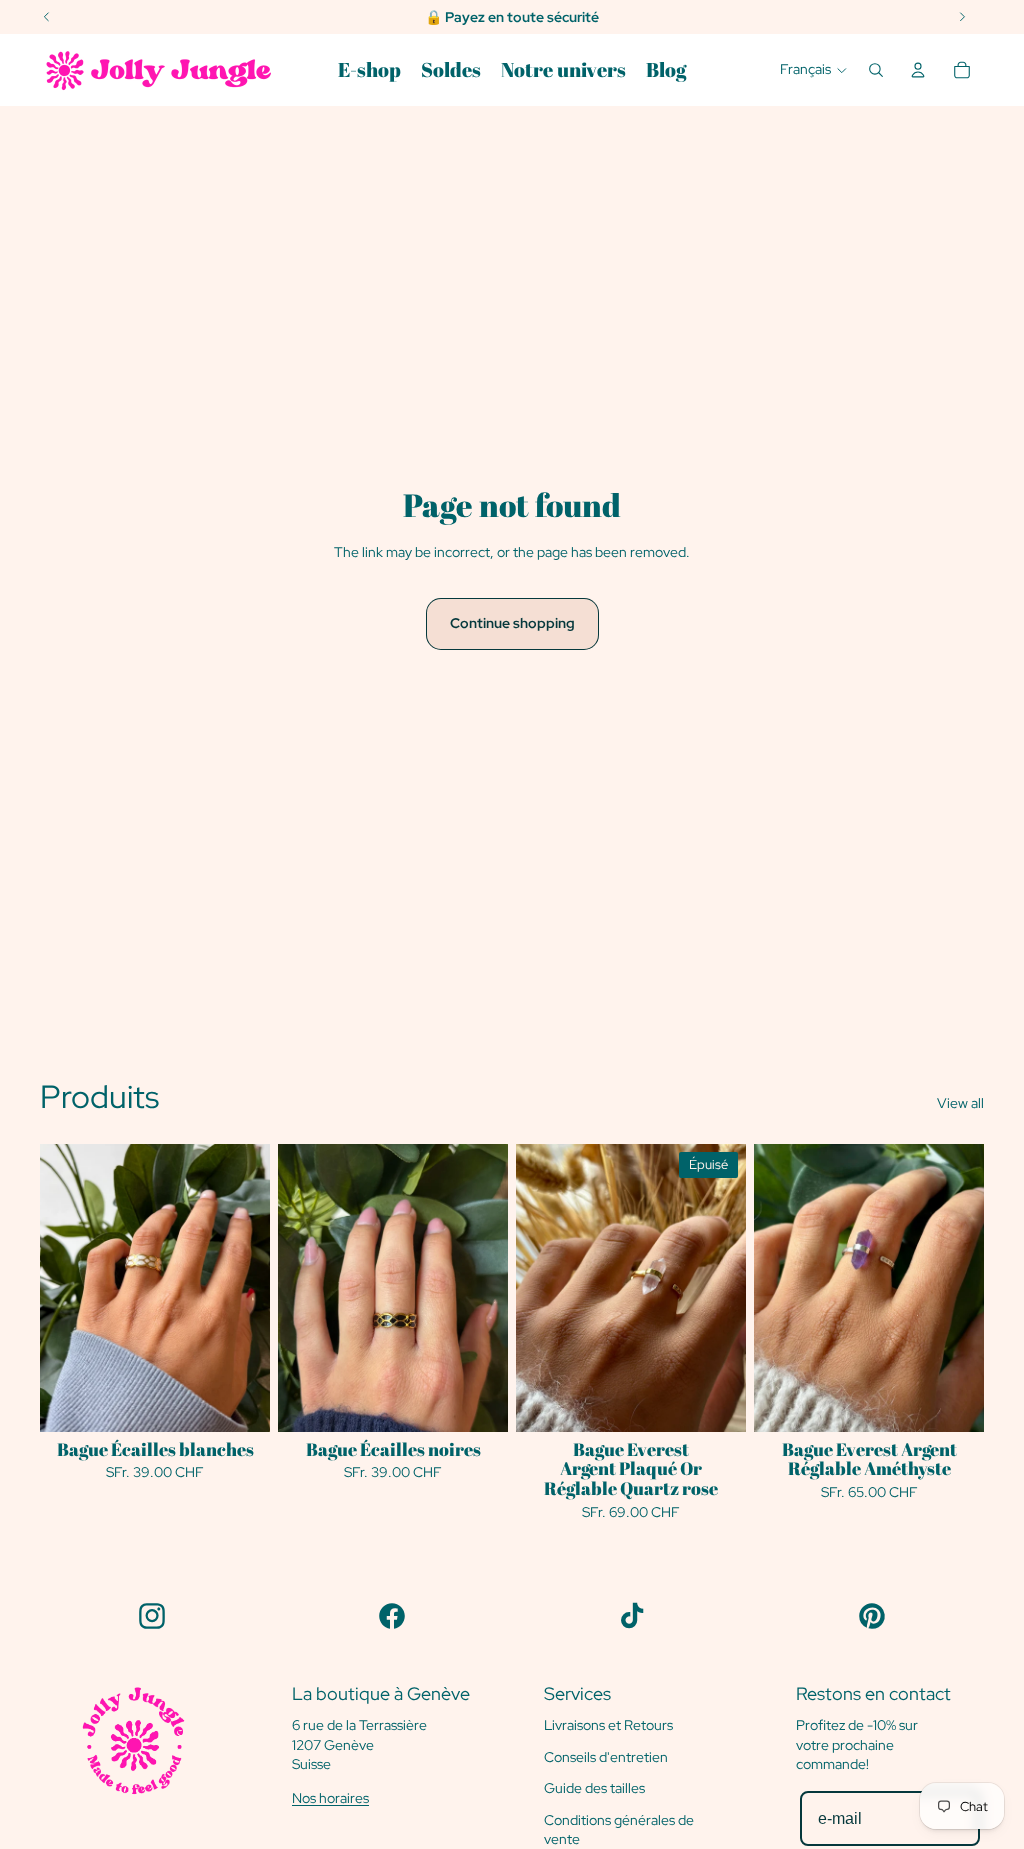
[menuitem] (369, 70)
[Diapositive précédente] (293, 1287)
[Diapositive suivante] (492, 1287)
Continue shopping (512, 623)
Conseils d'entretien (606, 1757)
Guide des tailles (594, 1788)
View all (960, 1103)
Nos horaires (330, 1798)
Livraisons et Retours (608, 1725)
